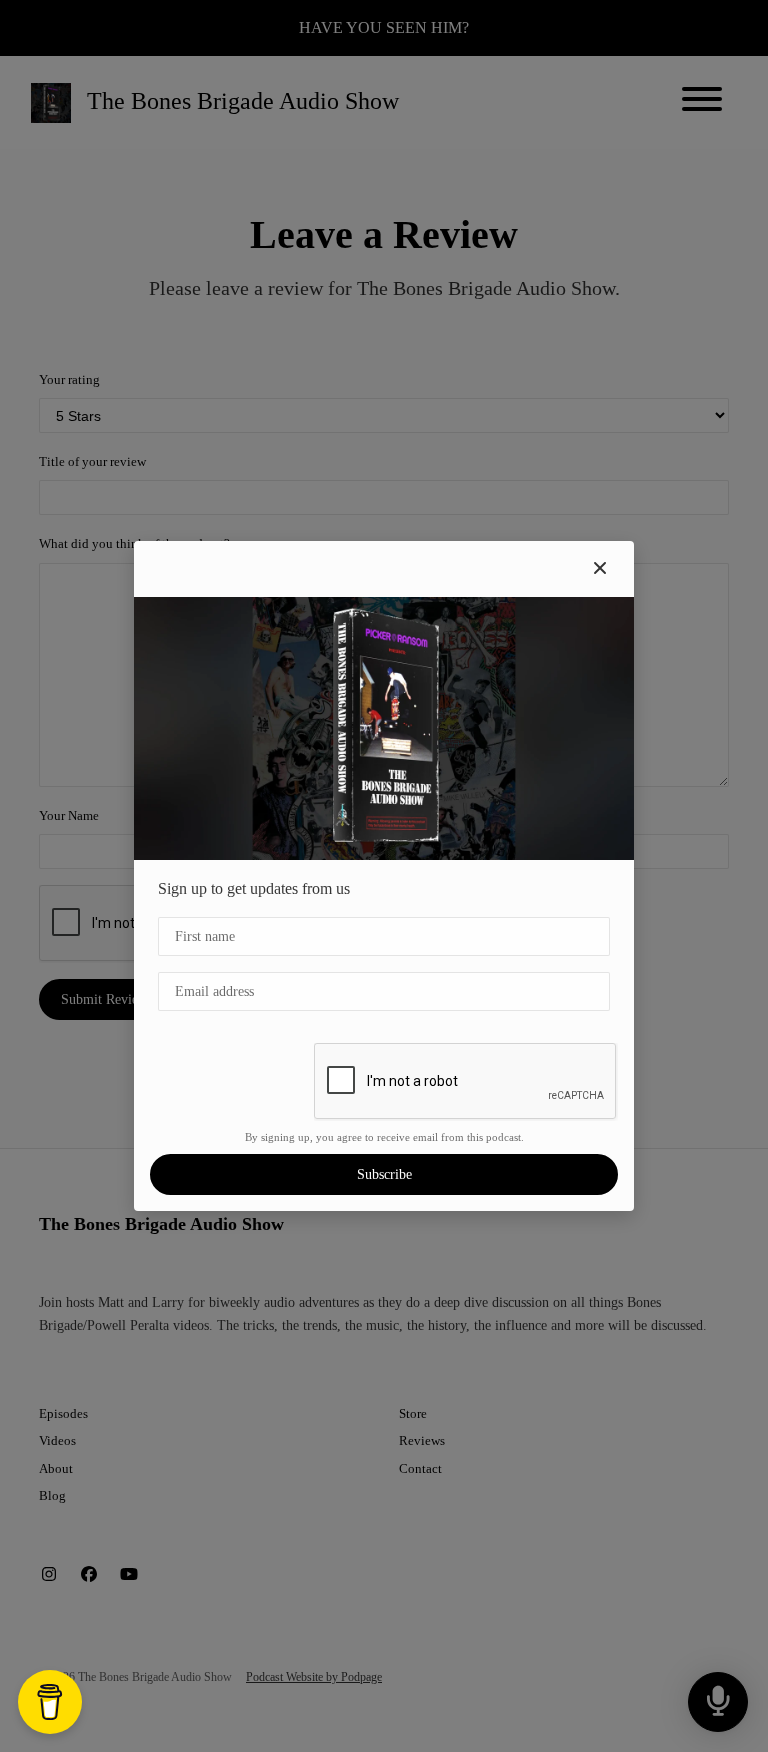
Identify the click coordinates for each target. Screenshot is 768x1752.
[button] (600, 569)
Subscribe (384, 1174)
